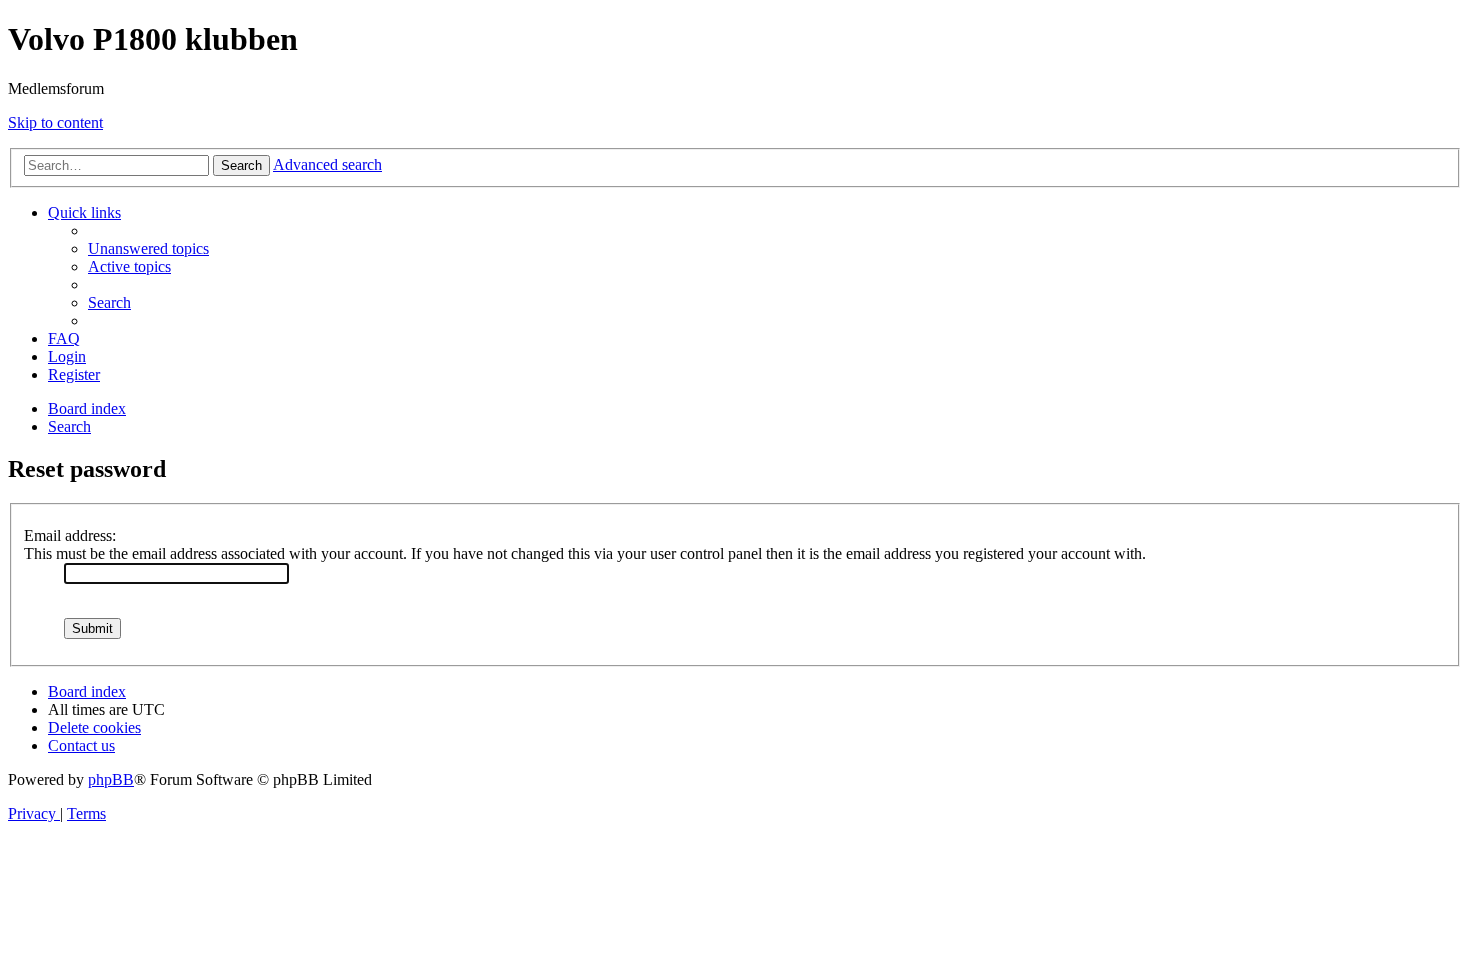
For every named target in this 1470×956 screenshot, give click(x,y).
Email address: (70, 535)
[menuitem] (148, 248)
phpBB (111, 779)
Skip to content (55, 122)
